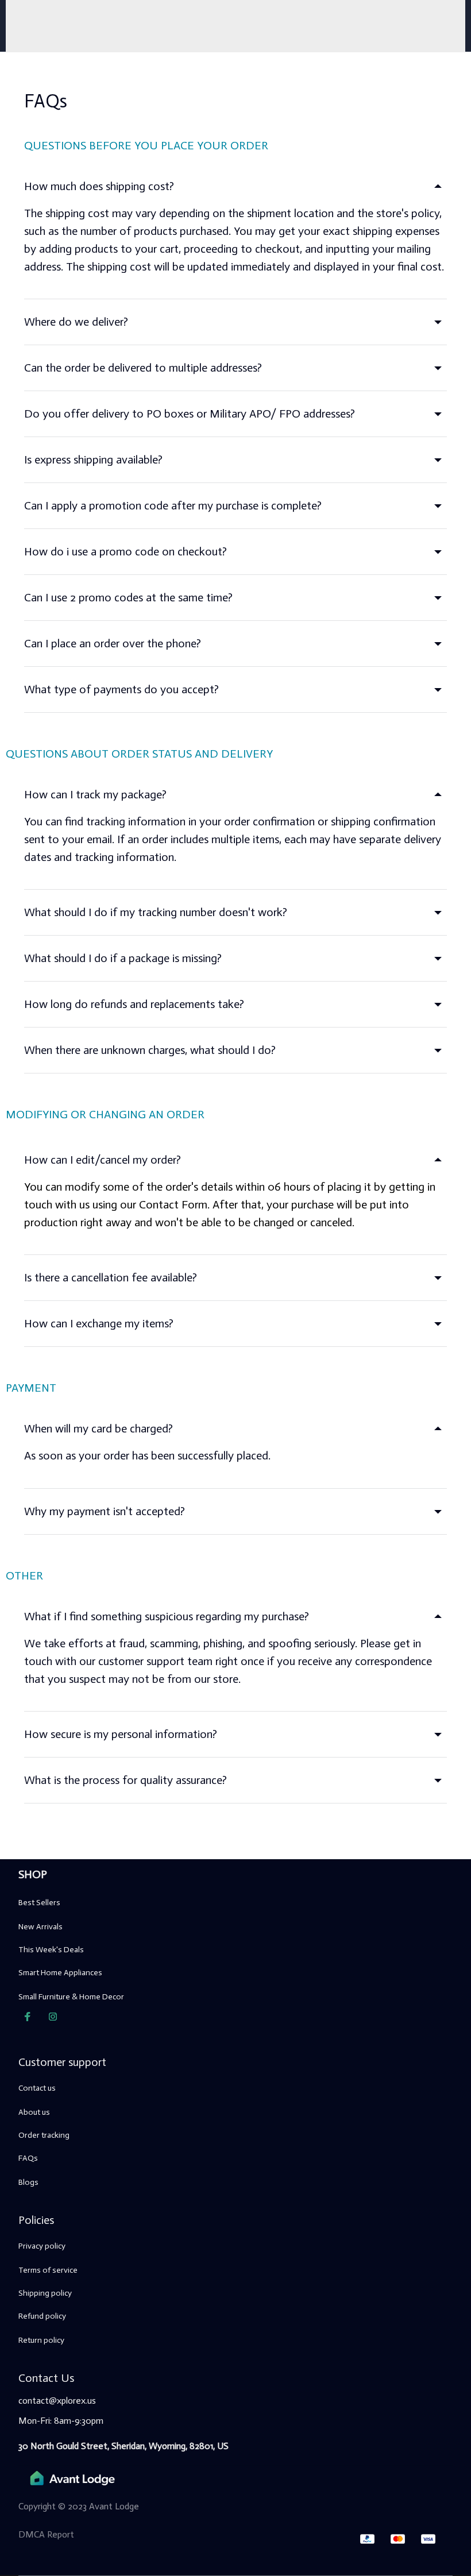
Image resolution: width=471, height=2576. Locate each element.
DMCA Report (46, 2534)
